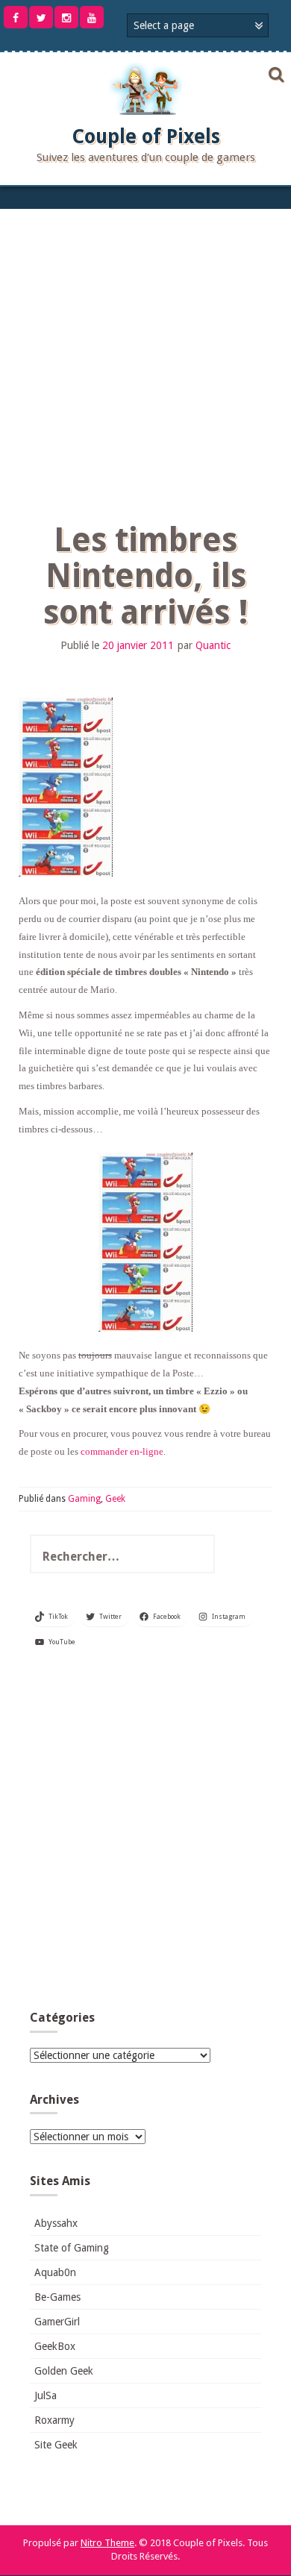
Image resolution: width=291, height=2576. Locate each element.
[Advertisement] (145, 362)
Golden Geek (64, 2371)
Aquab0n (55, 2272)
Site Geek (56, 2445)
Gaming (84, 1499)
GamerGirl (57, 2322)
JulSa (46, 2395)
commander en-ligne (122, 1451)
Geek (115, 1499)
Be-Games (57, 2297)
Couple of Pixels (146, 137)
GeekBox (55, 2346)
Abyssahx (56, 2223)
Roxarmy (54, 2420)
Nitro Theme (107, 2543)
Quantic (213, 645)
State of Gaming (72, 2248)
